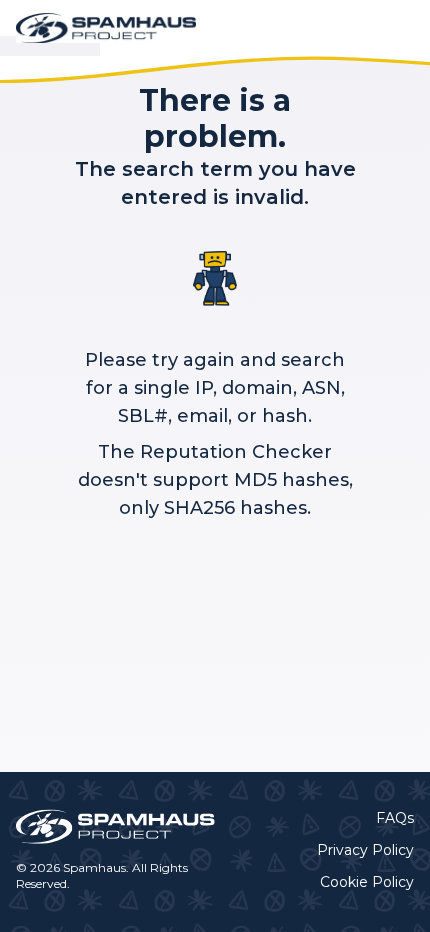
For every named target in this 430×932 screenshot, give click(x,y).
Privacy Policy (365, 850)
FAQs (395, 818)
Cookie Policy (367, 882)
